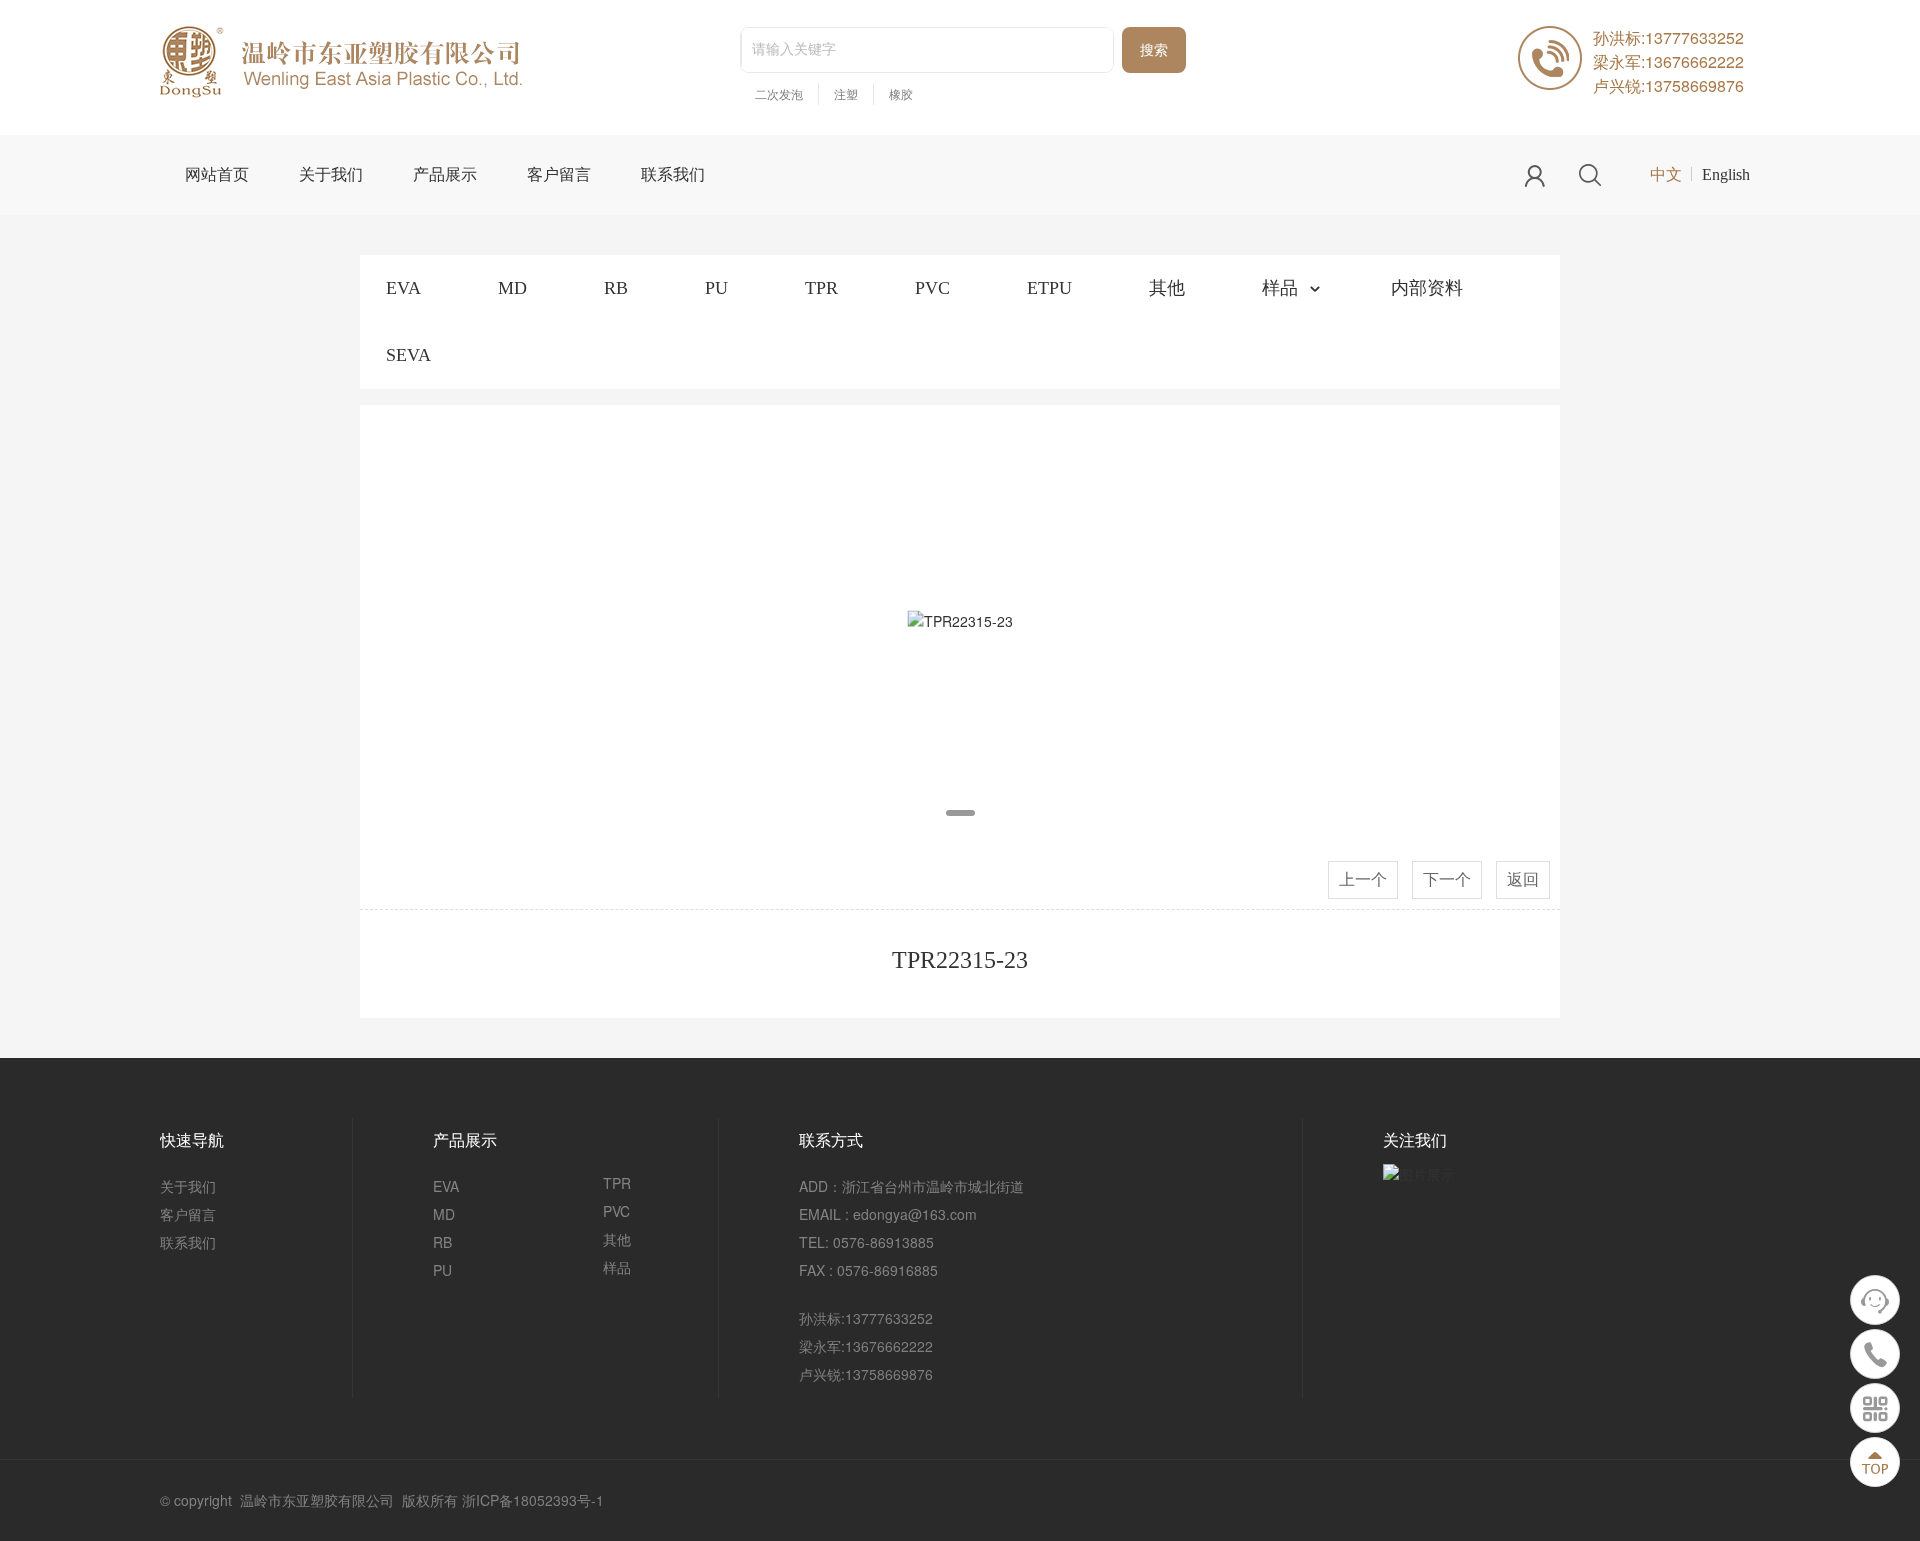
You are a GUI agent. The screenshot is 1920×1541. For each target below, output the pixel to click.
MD (512, 288)
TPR (821, 288)
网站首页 (217, 174)
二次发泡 (779, 95)
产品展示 (445, 174)
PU (716, 288)
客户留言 (559, 174)
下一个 (1447, 879)
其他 (1167, 288)
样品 (1280, 288)
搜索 (1154, 50)
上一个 (1363, 879)
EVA (403, 288)
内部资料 (1427, 288)
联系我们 (673, 174)
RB (616, 288)
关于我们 (331, 174)
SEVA (408, 355)
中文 (1666, 174)
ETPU (1049, 288)
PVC (932, 288)
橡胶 (901, 95)
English (1726, 174)
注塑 (846, 95)
